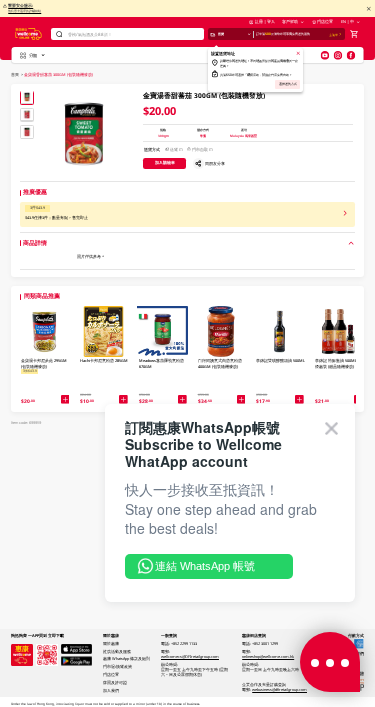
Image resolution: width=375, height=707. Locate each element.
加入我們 (111, 690)
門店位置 (325, 21)
